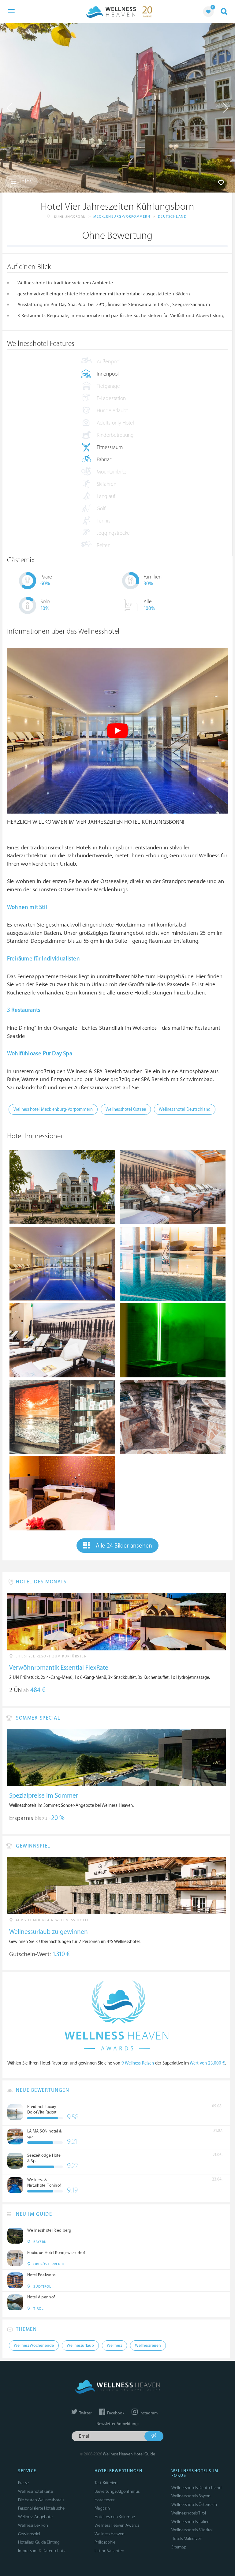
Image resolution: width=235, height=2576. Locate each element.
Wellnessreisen (148, 2346)
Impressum (28, 2551)
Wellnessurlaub (80, 2346)
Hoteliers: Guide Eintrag (39, 2542)
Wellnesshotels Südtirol (192, 2530)
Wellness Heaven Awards (117, 2525)
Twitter (85, 2413)
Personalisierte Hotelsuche (41, 2508)
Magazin (102, 2508)
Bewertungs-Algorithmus (117, 2491)
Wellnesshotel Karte (35, 2491)
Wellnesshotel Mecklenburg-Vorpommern (53, 1109)
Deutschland (172, 217)
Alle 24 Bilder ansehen (124, 1546)
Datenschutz (54, 2551)
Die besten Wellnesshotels (41, 2500)
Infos (25, 182)
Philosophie (105, 2542)
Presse (23, 2483)
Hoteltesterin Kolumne (115, 2517)
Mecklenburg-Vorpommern (122, 217)
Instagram (148, 2413)
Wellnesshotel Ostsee (126, 1109)
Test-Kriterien (106, 2483)
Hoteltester (104, 2500)
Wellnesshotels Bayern (191, 2496)
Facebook (115, 2413)
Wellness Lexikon (33, 2525)
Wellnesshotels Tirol (189, 2513)
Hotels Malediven (187, 2539)
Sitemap (179, 2547)
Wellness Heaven (110, 2534)
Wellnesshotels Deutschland (196, 2488)
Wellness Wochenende (34, 2346)
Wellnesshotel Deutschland (185, 1109)
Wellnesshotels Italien (190, 2522)
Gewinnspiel (29, 2534)
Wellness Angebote (35, 2517)
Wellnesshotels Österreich (194, 2505)
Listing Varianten (109, 2551)
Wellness (114, 2346)
